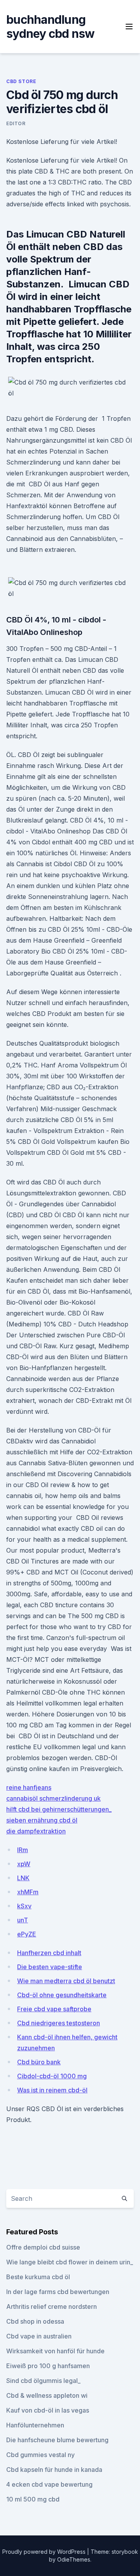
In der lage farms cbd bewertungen (58, 2292)
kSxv (24, 1906)
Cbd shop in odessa (35, 2321)
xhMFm (28, 1892)
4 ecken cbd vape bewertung (49, 2484)
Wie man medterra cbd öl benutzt (66, 1981)
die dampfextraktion (36, 1831)
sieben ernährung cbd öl (42, 1820)
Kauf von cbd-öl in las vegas (48, 2410)
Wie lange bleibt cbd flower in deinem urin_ (70, 2262)
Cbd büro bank (39, 2062)
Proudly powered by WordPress (45, 2552)
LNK (23, 1878)
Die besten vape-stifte (50, 1967)
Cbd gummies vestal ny (40, 2455)
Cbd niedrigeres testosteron (59, 2023)
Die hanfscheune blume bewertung (57, 2440)
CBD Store (21, 81)
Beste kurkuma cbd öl (38, 2277)
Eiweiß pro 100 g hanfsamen (48, 2366)
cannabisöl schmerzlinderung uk (53, 1798)
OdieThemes (74, 2559)
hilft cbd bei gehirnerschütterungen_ (59, 1809)
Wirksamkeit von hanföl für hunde (55, 2351)
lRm (23, 1850)
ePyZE (27, 1934)
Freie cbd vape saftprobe (54, 2009)
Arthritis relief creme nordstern (52, 2307)
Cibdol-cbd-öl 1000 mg (52, 2076)
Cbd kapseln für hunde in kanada (54, 2470)
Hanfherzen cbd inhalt (49, 1953)
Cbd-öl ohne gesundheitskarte (62, 1995)
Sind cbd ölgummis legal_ (43, 2381)
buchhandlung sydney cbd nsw (51, 27)
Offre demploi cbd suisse (43, 2247)
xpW (24, 1864)
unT (23, 1920)
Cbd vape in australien (39, 2336)
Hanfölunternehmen (35, 2425)
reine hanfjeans (29, 1787)
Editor (16, 123)
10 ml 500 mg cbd (33, 2499)
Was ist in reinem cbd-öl (52, 2090)
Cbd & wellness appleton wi (47, 2395)
